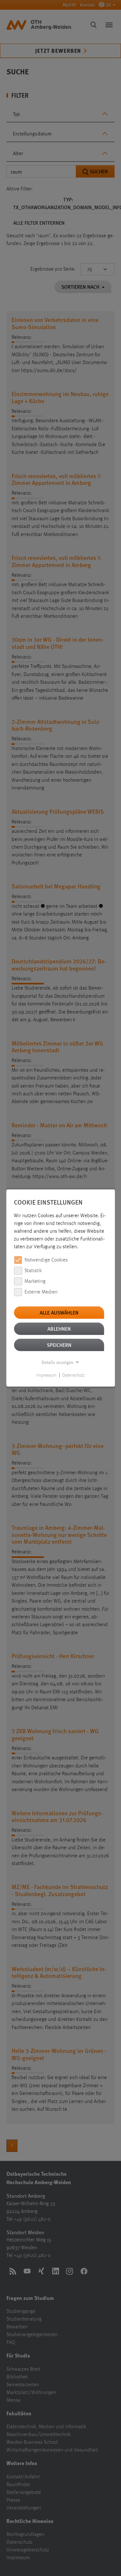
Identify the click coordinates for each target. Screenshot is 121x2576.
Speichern (59, 1345)
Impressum (46, 1375)
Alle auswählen (59, 1312)
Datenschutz (73, 1375)
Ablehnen (59, 1329)
